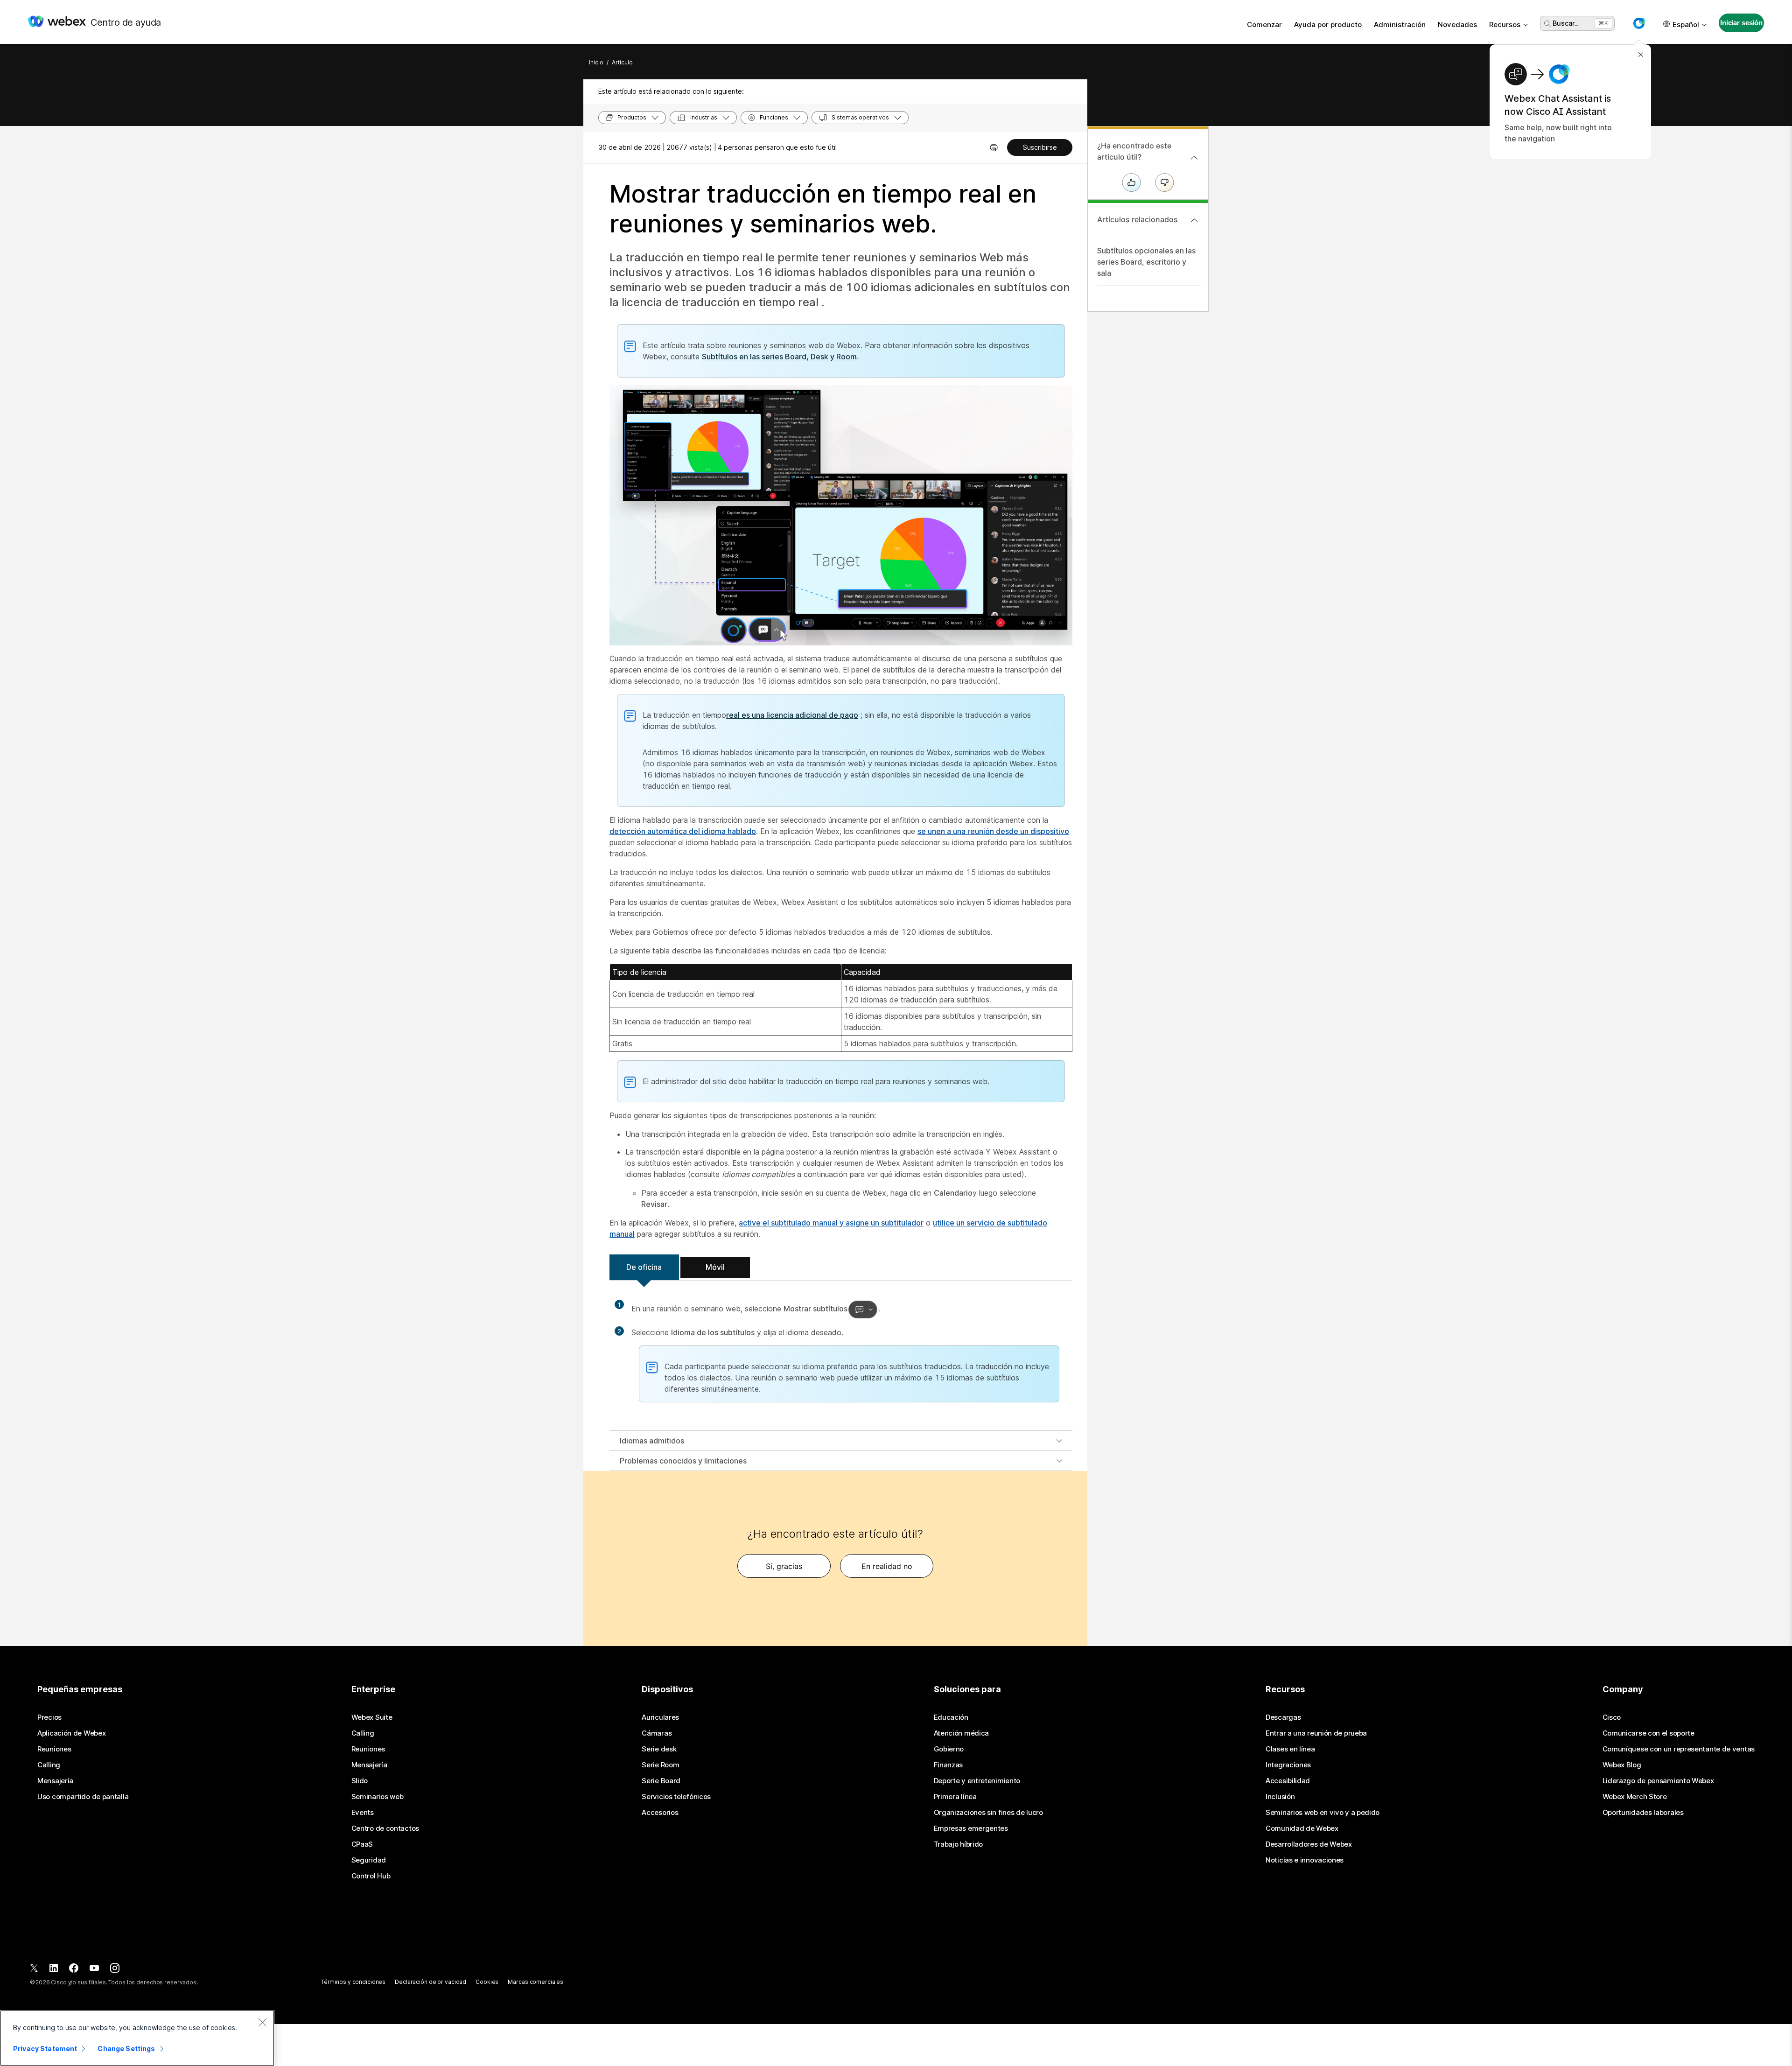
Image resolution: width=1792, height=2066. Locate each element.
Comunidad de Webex (1302, 1828)
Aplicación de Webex (71, 1733)
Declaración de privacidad (430, 1982)
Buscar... (1566, 23)
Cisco (1612, 1717)
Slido (360, 1781)
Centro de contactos (385, 1828)
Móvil (715, 1267)
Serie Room (660, 1765)
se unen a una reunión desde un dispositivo (993, 831)
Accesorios (660, 1813)
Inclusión (1280, 1797)
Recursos (1505, 25)
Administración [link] (1400, 25)
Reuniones (54, 1749)
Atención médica (962, 1733)
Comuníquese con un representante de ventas (1679, 1749)
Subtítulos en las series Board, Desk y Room (779, 357)
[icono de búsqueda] (1547, 24)
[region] (137, 2038)
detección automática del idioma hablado (683, 831)
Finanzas (948, 1765)
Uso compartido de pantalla (83, 1797)
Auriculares (660, 1717)
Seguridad (369, 1860)
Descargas (1283, 1717)
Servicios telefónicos (676, 1797)
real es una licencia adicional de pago (792, 715)
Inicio (596, 62)
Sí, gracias (784, 1566)
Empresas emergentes (971, 1828)
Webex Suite (372, 1717)
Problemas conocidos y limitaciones (683, 1461)
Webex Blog (1622, 1765)
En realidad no (887, 1566)
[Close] (262, 2022)
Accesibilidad (1288, 1781)
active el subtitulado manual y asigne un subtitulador (831, 1223)
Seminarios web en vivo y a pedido (1323, 1813)
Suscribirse (1040, 147)
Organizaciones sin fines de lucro (988, 1813)
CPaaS (362, 1844)
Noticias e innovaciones (1305, 1860)
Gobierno (949, 1749)
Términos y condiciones (353, 1982)
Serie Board (661, 1781)
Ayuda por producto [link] (1328, 25)
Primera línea (955, 1797)
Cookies (487, 1982)
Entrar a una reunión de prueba (1316, 1733)
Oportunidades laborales (1643, 1813)
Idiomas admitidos (652, 1441)
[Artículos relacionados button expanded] (1194, 220)
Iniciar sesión (1741, 23)
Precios (49, 1717)
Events (363, 1813)
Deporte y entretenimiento (977, 1781)
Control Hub (371, 1876)
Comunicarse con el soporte (1648, 1733)
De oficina (644, 1267)
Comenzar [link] (1264, 25)
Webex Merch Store (1635, 1797)
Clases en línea (1290, 1749)
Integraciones (1288, 1765)
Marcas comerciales (535, 1982)
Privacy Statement (45, 2048)
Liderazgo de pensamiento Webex (1658, 1781)
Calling (49, 1765)
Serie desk (659, 1749)
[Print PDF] (994, 147)
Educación (951, 1717)
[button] (1639, 23)
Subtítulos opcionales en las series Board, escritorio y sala (1146, 262)
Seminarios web (378, 1797)
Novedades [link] (1457, 25)
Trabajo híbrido (959, 1844)
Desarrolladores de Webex (1309, 1844)
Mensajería (55, 1781)
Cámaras (657, 1733)
